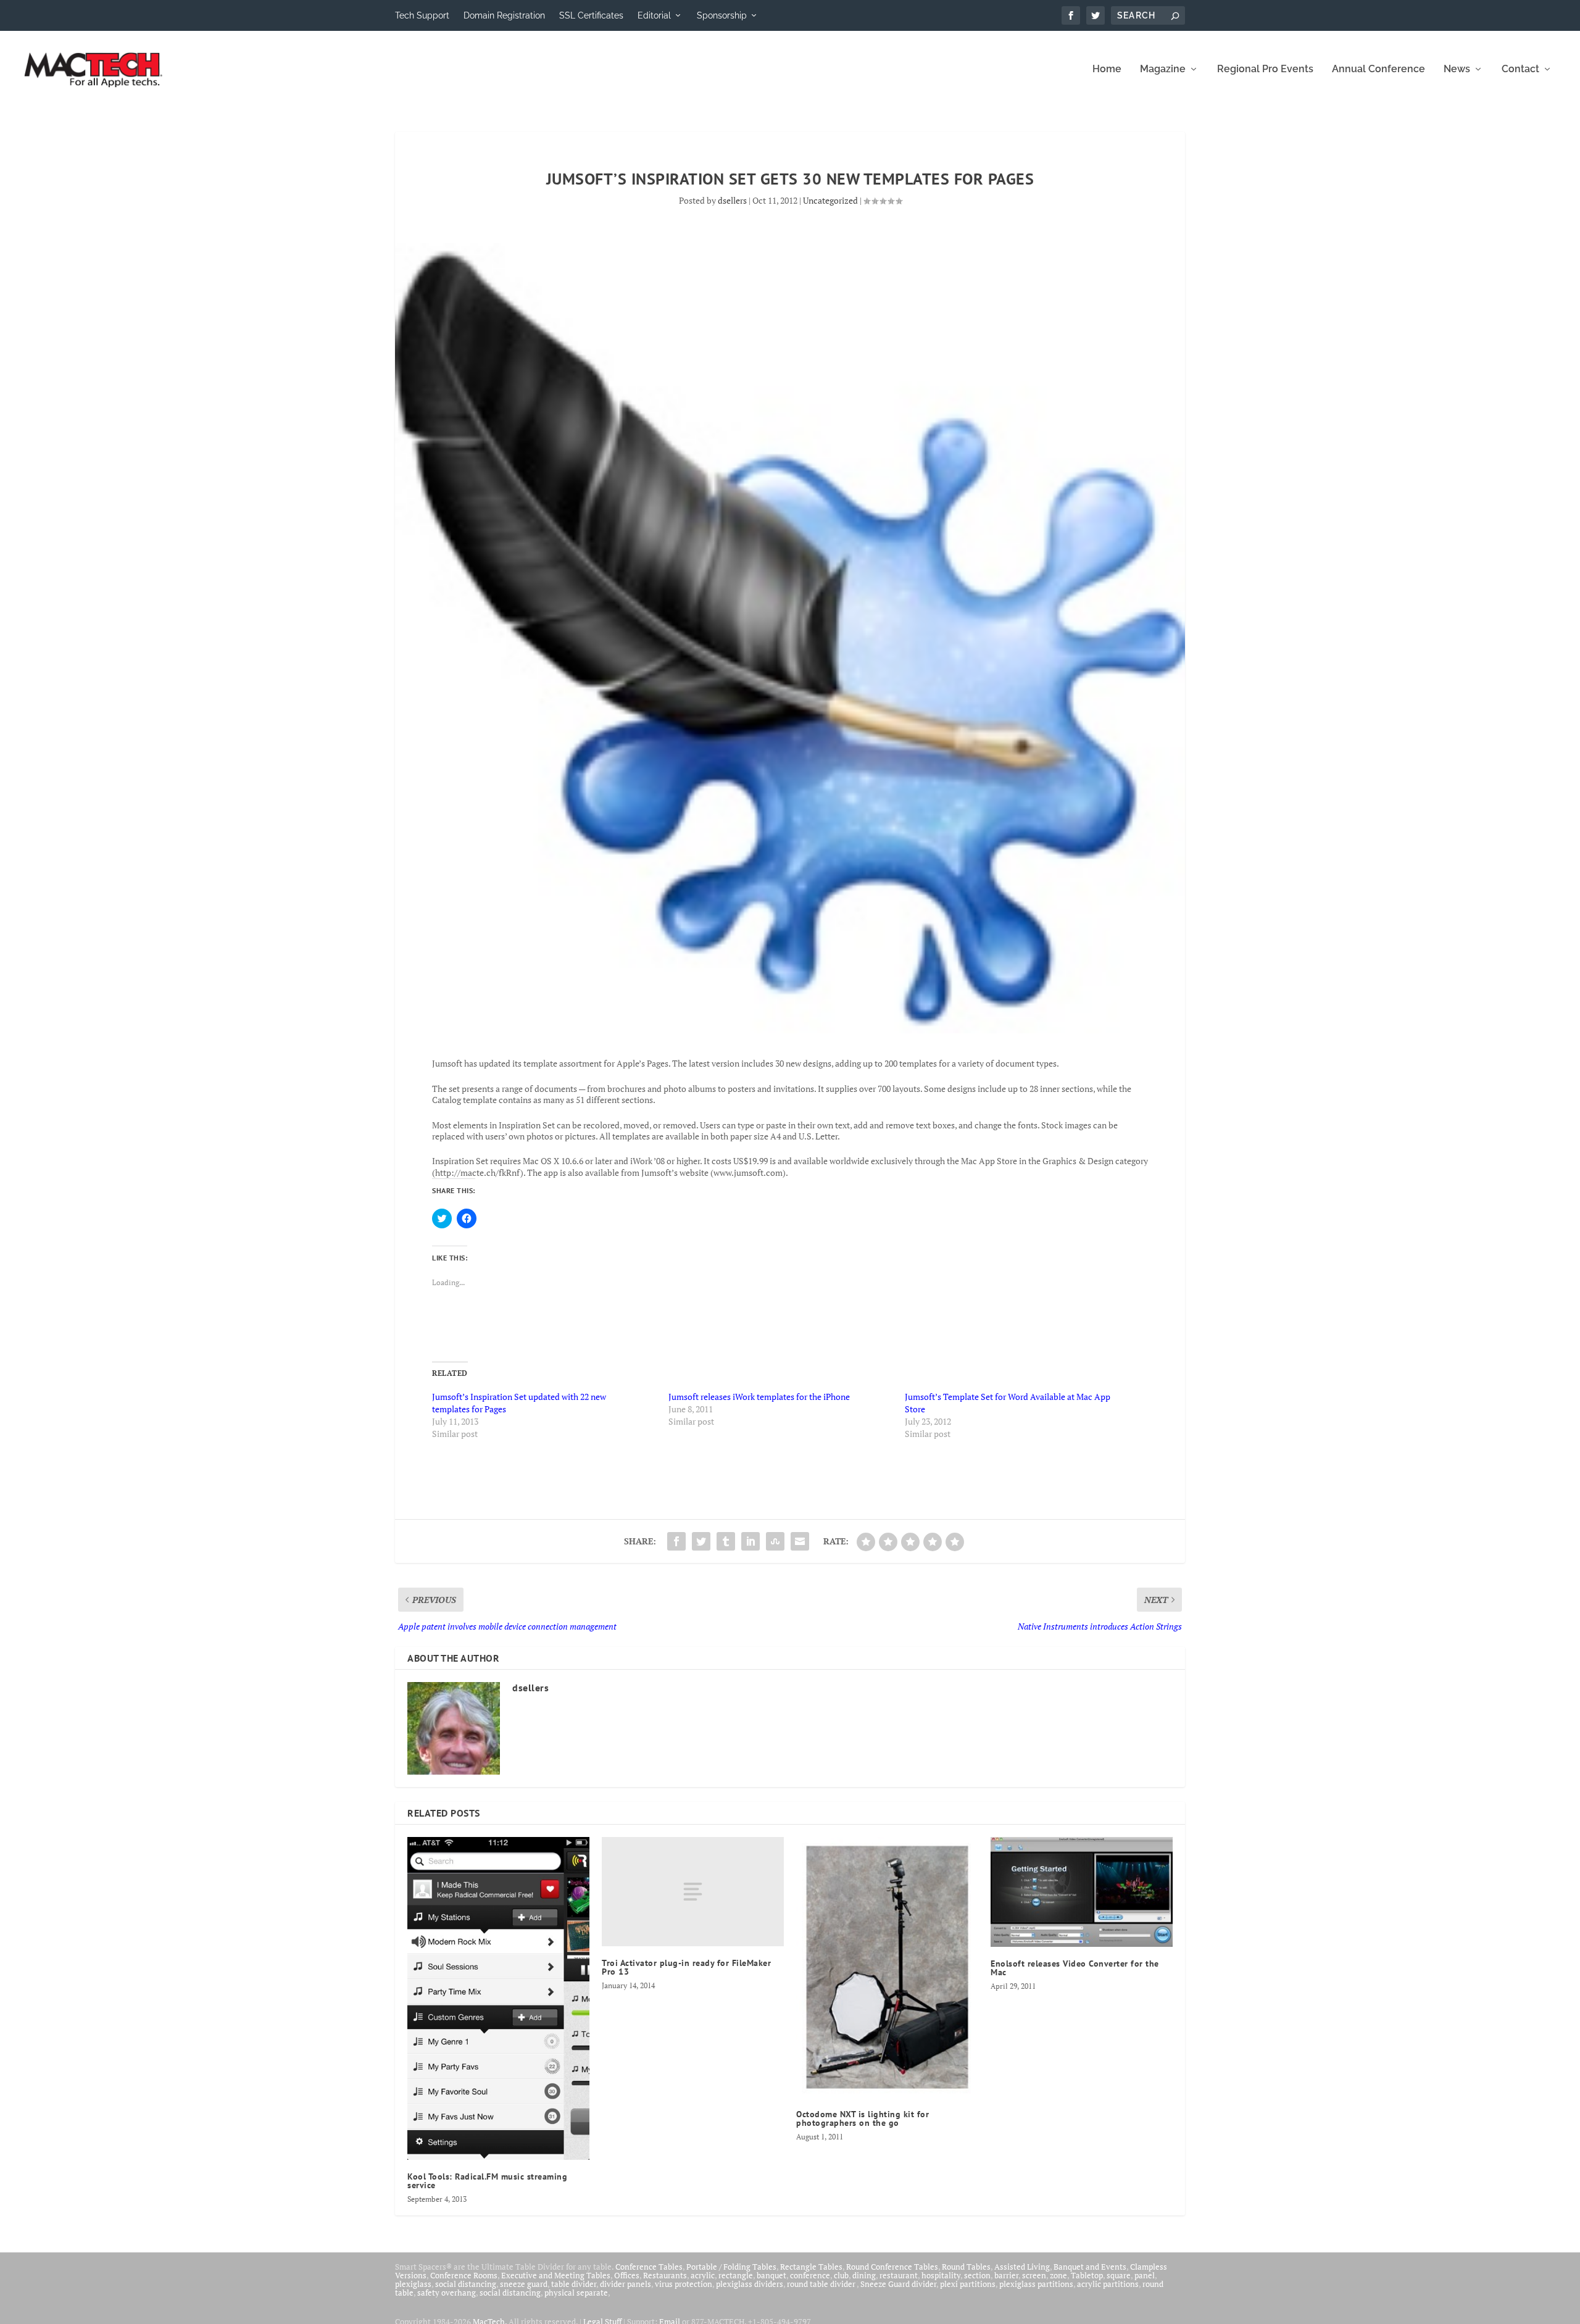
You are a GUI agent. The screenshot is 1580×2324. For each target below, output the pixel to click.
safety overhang (447, 2293)
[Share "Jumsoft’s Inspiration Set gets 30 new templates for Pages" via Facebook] (676, 1541)
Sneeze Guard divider (898, 2284)
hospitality (941, 2275)
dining (864, 2275)
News (1457, 69)
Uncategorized (830, 200)
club (841, 2275)
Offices (627, 2275)
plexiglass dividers (750, 2284)
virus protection (684, 2284)
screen (1034, 2275)
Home (1107, 69)
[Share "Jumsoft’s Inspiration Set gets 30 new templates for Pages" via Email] (800, 1541)
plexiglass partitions (1036, 2284)
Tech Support (422, 15)
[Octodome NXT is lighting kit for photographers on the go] (887, 1967)
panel (1145, 2275)
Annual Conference (1378, 69)
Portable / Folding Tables (731, 2267)
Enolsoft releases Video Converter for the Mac (1075, 1968)
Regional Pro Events (1265, 69)
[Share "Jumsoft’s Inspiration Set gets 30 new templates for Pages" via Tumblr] (726, 1541)
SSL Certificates (591, 15)
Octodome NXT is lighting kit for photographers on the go (863, 2118)
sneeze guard (524, 2284)
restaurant (899, 2275)
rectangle (736, 2275)
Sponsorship (722, 15)
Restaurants (665, 2275)
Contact (1520, 69)
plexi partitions (968, 2284)
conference (810, 2275)
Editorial (654, 15)
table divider (574, 2284)
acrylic (703, 2275)
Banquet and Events (1090, 2267)
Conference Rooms (464, 2275)
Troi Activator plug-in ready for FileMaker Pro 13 (686, 1967)
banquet (771, 2275)
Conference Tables (649, 2267)
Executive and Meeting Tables (556, 2275)
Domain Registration (504, 15)
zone (1058, 2275)
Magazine (1163, 69)
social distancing (466, 2284)
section (977, 2275)
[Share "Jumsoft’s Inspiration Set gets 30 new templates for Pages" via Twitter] (701, 1541)
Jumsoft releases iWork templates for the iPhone (759, 1397)
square (1119, 2275)
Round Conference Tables (892, 2267)
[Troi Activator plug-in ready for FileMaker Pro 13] (693, 1892)
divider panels (626, 2284)
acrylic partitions (1108, 2284)
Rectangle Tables (811, 2267)
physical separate (576, 2293)
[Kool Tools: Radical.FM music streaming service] (498, 1999)
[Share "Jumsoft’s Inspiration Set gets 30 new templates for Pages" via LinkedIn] (750, 1541)
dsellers (732, 200)
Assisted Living (1022, 2267)
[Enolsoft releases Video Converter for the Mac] (1082, 1892)
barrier (1006, 2275)
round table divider (822, 2284)
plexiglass (413, 2284)
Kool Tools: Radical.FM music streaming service (487, 2181)
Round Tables (966, 2267)
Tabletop (1087, 2275)
